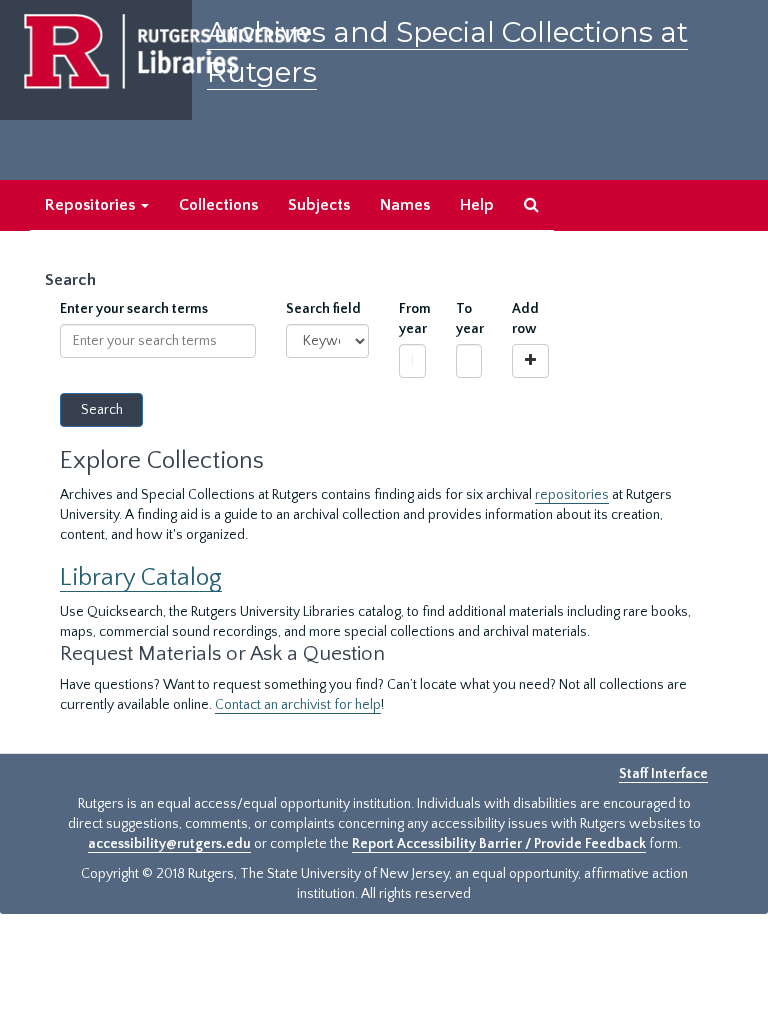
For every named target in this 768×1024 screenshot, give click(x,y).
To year (469, 319)
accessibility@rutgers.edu (169, 844)
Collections (218, 205)
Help (477, 205)
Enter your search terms (134, 309)
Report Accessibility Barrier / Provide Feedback (499, 844)
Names (405, 205)
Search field (323, 309)
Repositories (92, 205)
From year (412, 319)
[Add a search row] (530, 361)
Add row (525, 319)
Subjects (319, 205)
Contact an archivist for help (298, 705)
